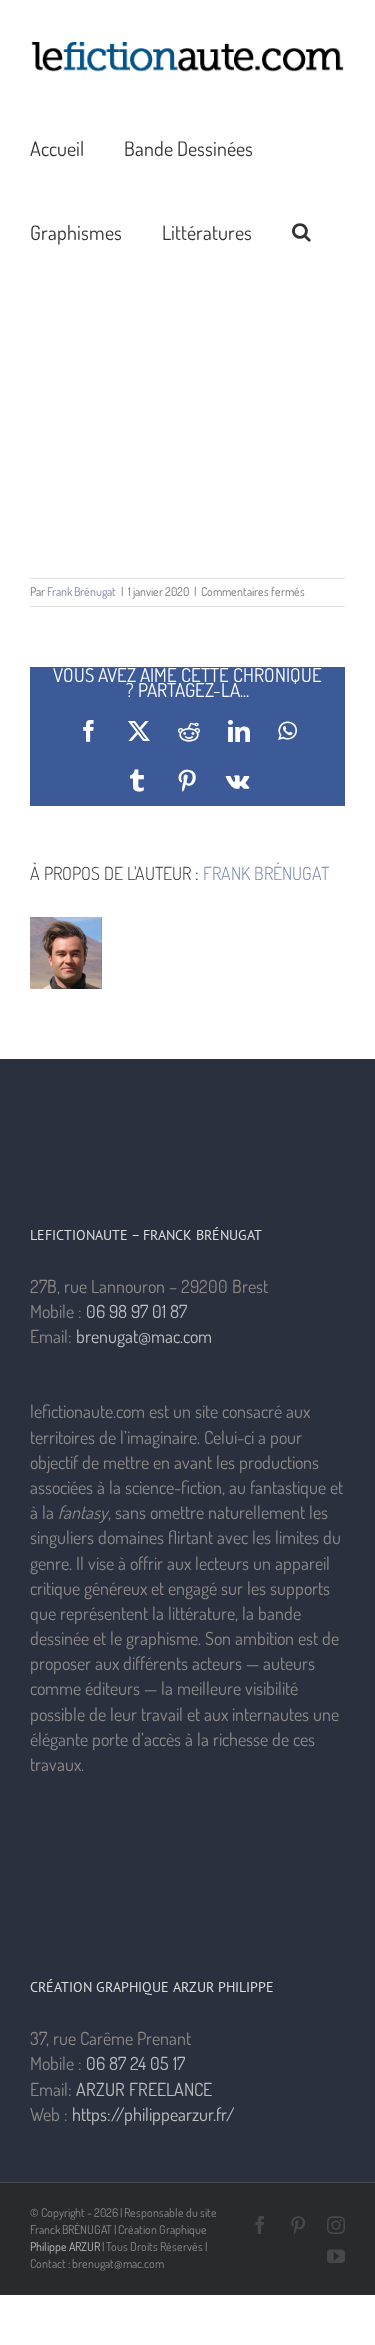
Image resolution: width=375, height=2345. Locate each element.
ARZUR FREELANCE (144, 2089)
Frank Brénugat (81, 591)
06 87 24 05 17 (135, 2063)
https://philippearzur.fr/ (153, 2114)
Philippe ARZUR (65, 2246)
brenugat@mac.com (144, 1336)
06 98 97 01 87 (136, 1311)
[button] (301, 231)
